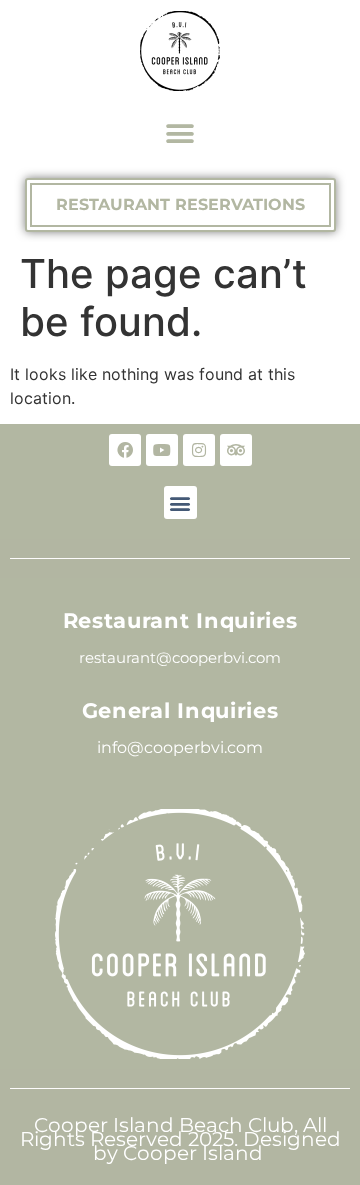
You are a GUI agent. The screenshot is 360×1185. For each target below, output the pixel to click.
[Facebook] (125, 450)
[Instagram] (199, 450)
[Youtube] (162, 450)
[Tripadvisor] (236, 450)
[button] (180, 133)
